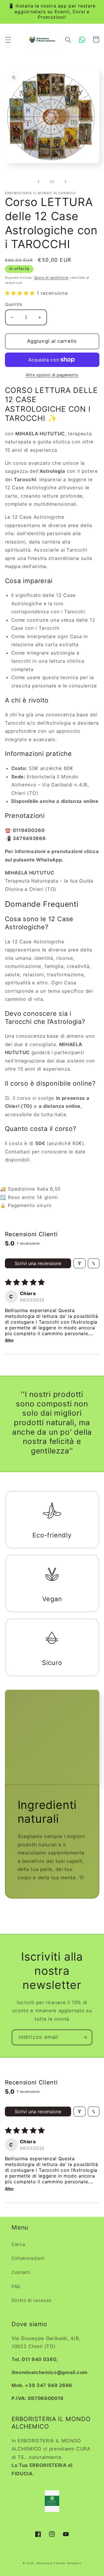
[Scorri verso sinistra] (39, 182)
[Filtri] (79, 1263)
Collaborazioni (28, 2258)
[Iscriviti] (85, 2037)
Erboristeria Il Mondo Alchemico (59, 2563)
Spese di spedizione (51, 278)
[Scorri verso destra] (65, 182)
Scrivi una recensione (38, 1263)
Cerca (18, 2244)
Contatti (21, 2272)
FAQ (16, 2286)
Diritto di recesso (31, 2300)
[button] (8, 40)
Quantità (14, 304)
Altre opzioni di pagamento (52, 375)
